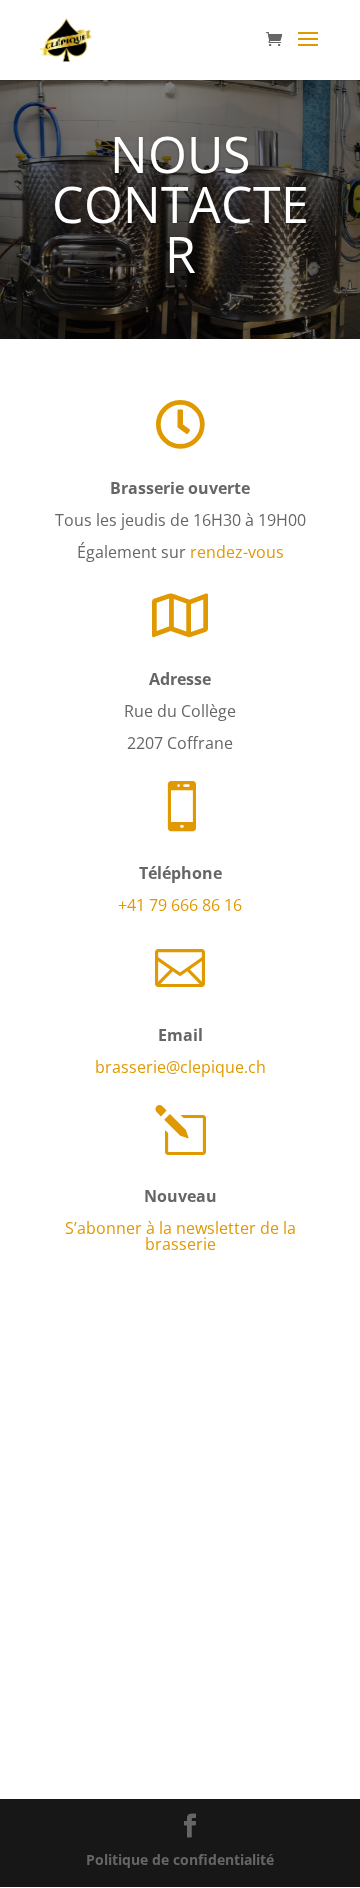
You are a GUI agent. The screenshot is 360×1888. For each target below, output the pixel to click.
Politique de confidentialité (180, 1859)
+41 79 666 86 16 (180, 905)
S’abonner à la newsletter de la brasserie (180, 1236)
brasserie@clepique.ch (180, 1067)
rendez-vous (237, 552)
